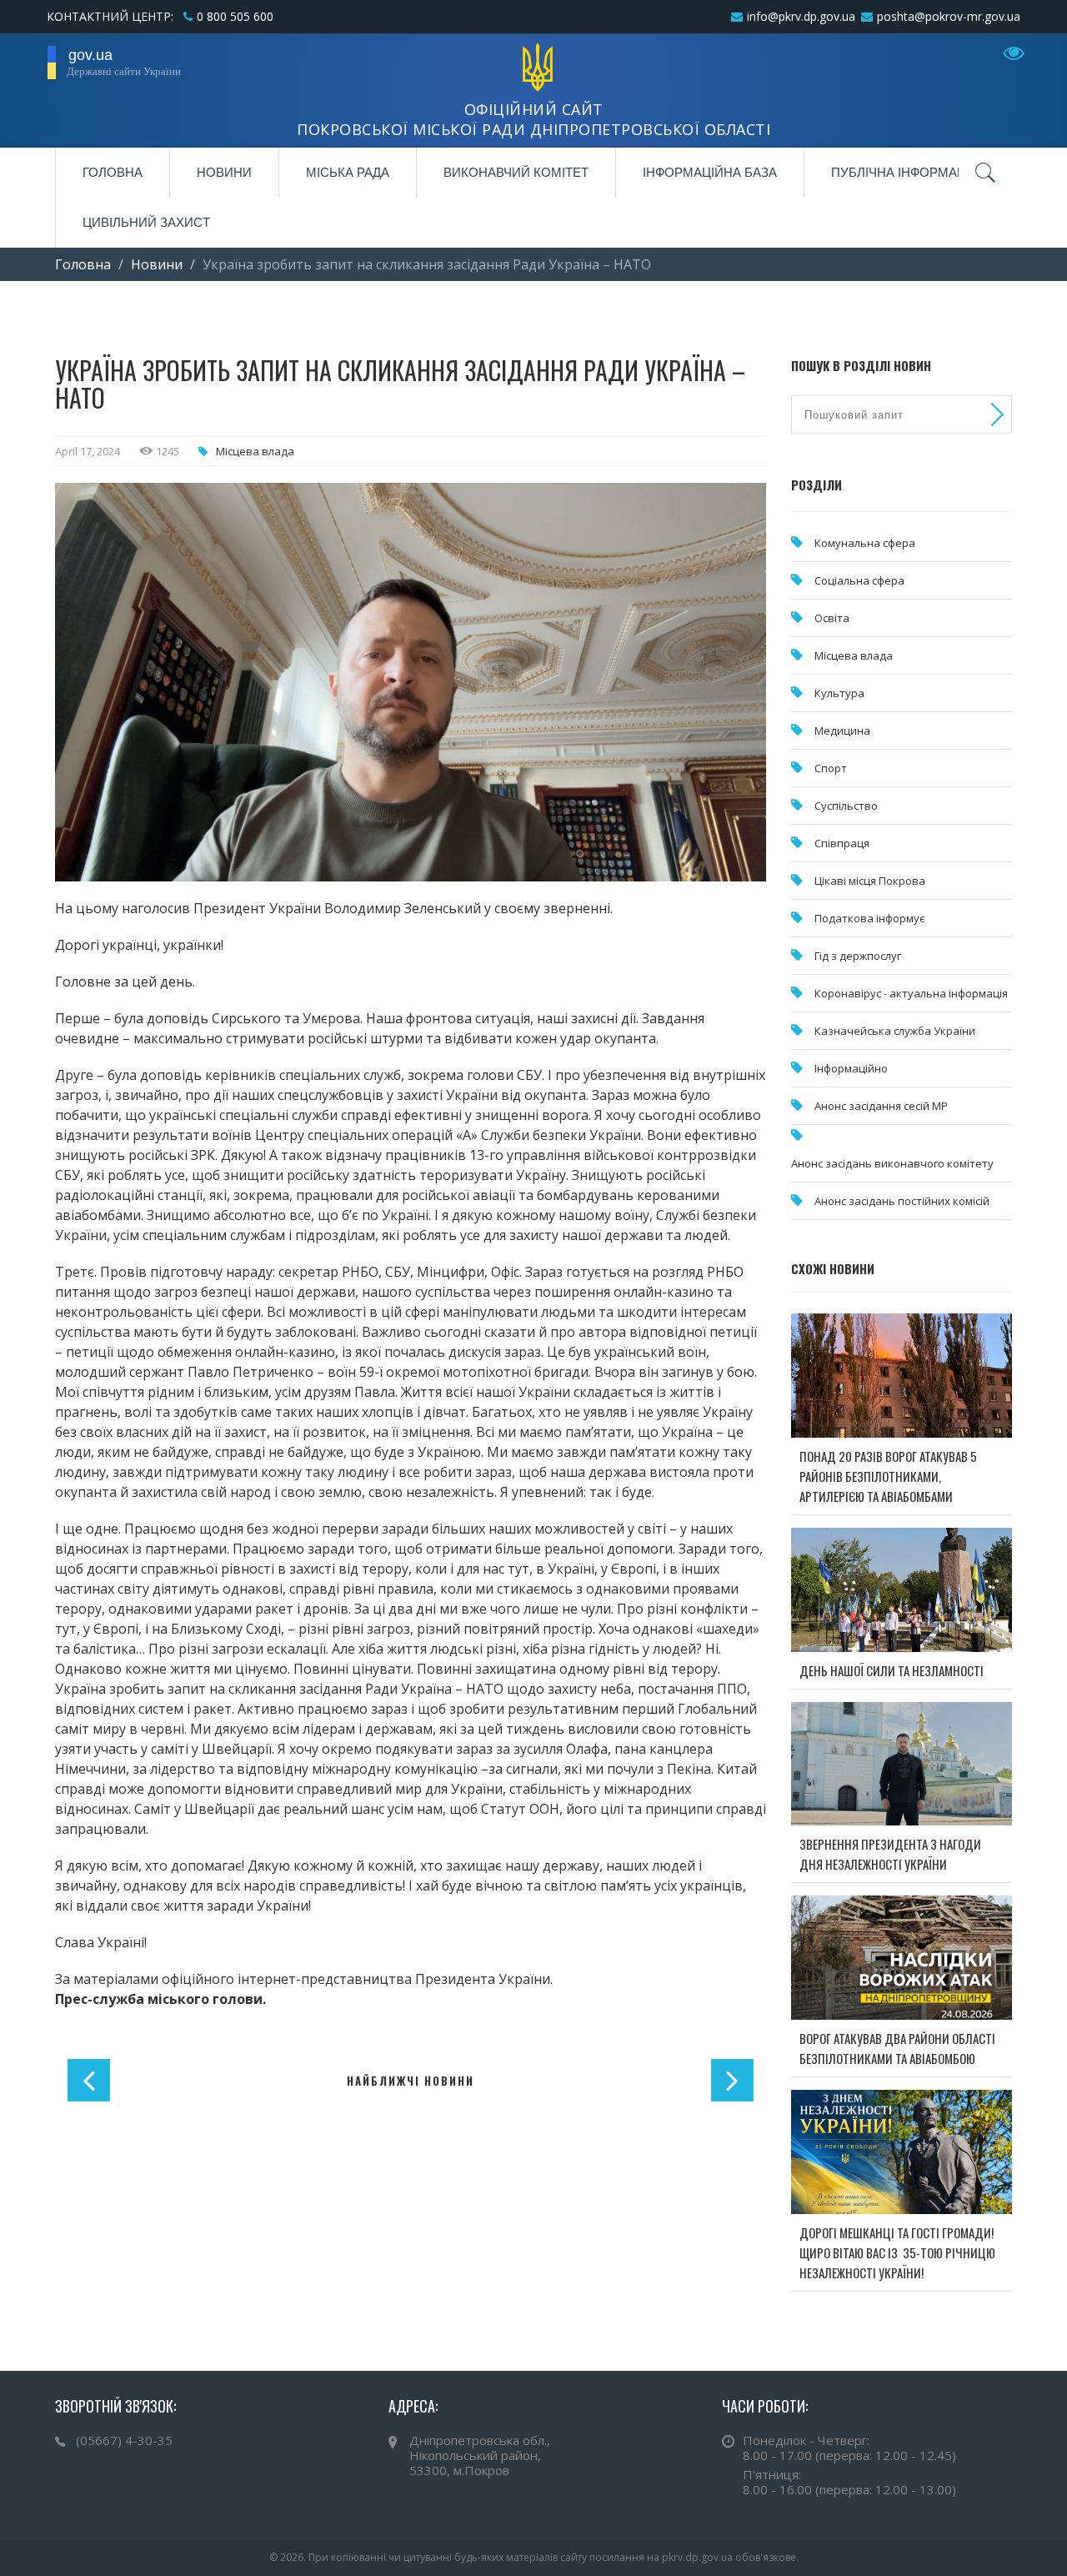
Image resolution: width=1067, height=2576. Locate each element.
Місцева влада (255, 451)
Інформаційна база (710, 172)
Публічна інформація (905, 172)
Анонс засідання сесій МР (881, 1106)
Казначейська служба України (895, 1031)
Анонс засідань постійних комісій (902, 1201)
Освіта (832, 618)
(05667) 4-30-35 (124, 2440)
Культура (839, 693)
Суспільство (846, 806)
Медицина (842, 731)
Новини (224, 172)
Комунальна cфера (865, 543)
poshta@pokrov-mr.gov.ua (949, 16)
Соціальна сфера (859, 580)
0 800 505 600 (235, 16)
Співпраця (842, 843)
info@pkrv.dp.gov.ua (801, 16)
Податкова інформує (869, 918)
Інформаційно (851, 1068)
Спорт (831, 768)
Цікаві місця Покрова (870, 881)
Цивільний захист (146, 222)
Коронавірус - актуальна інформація (911, 993)
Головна (113, 172)
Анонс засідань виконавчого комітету (892, 1163)
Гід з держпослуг (858, 956)
